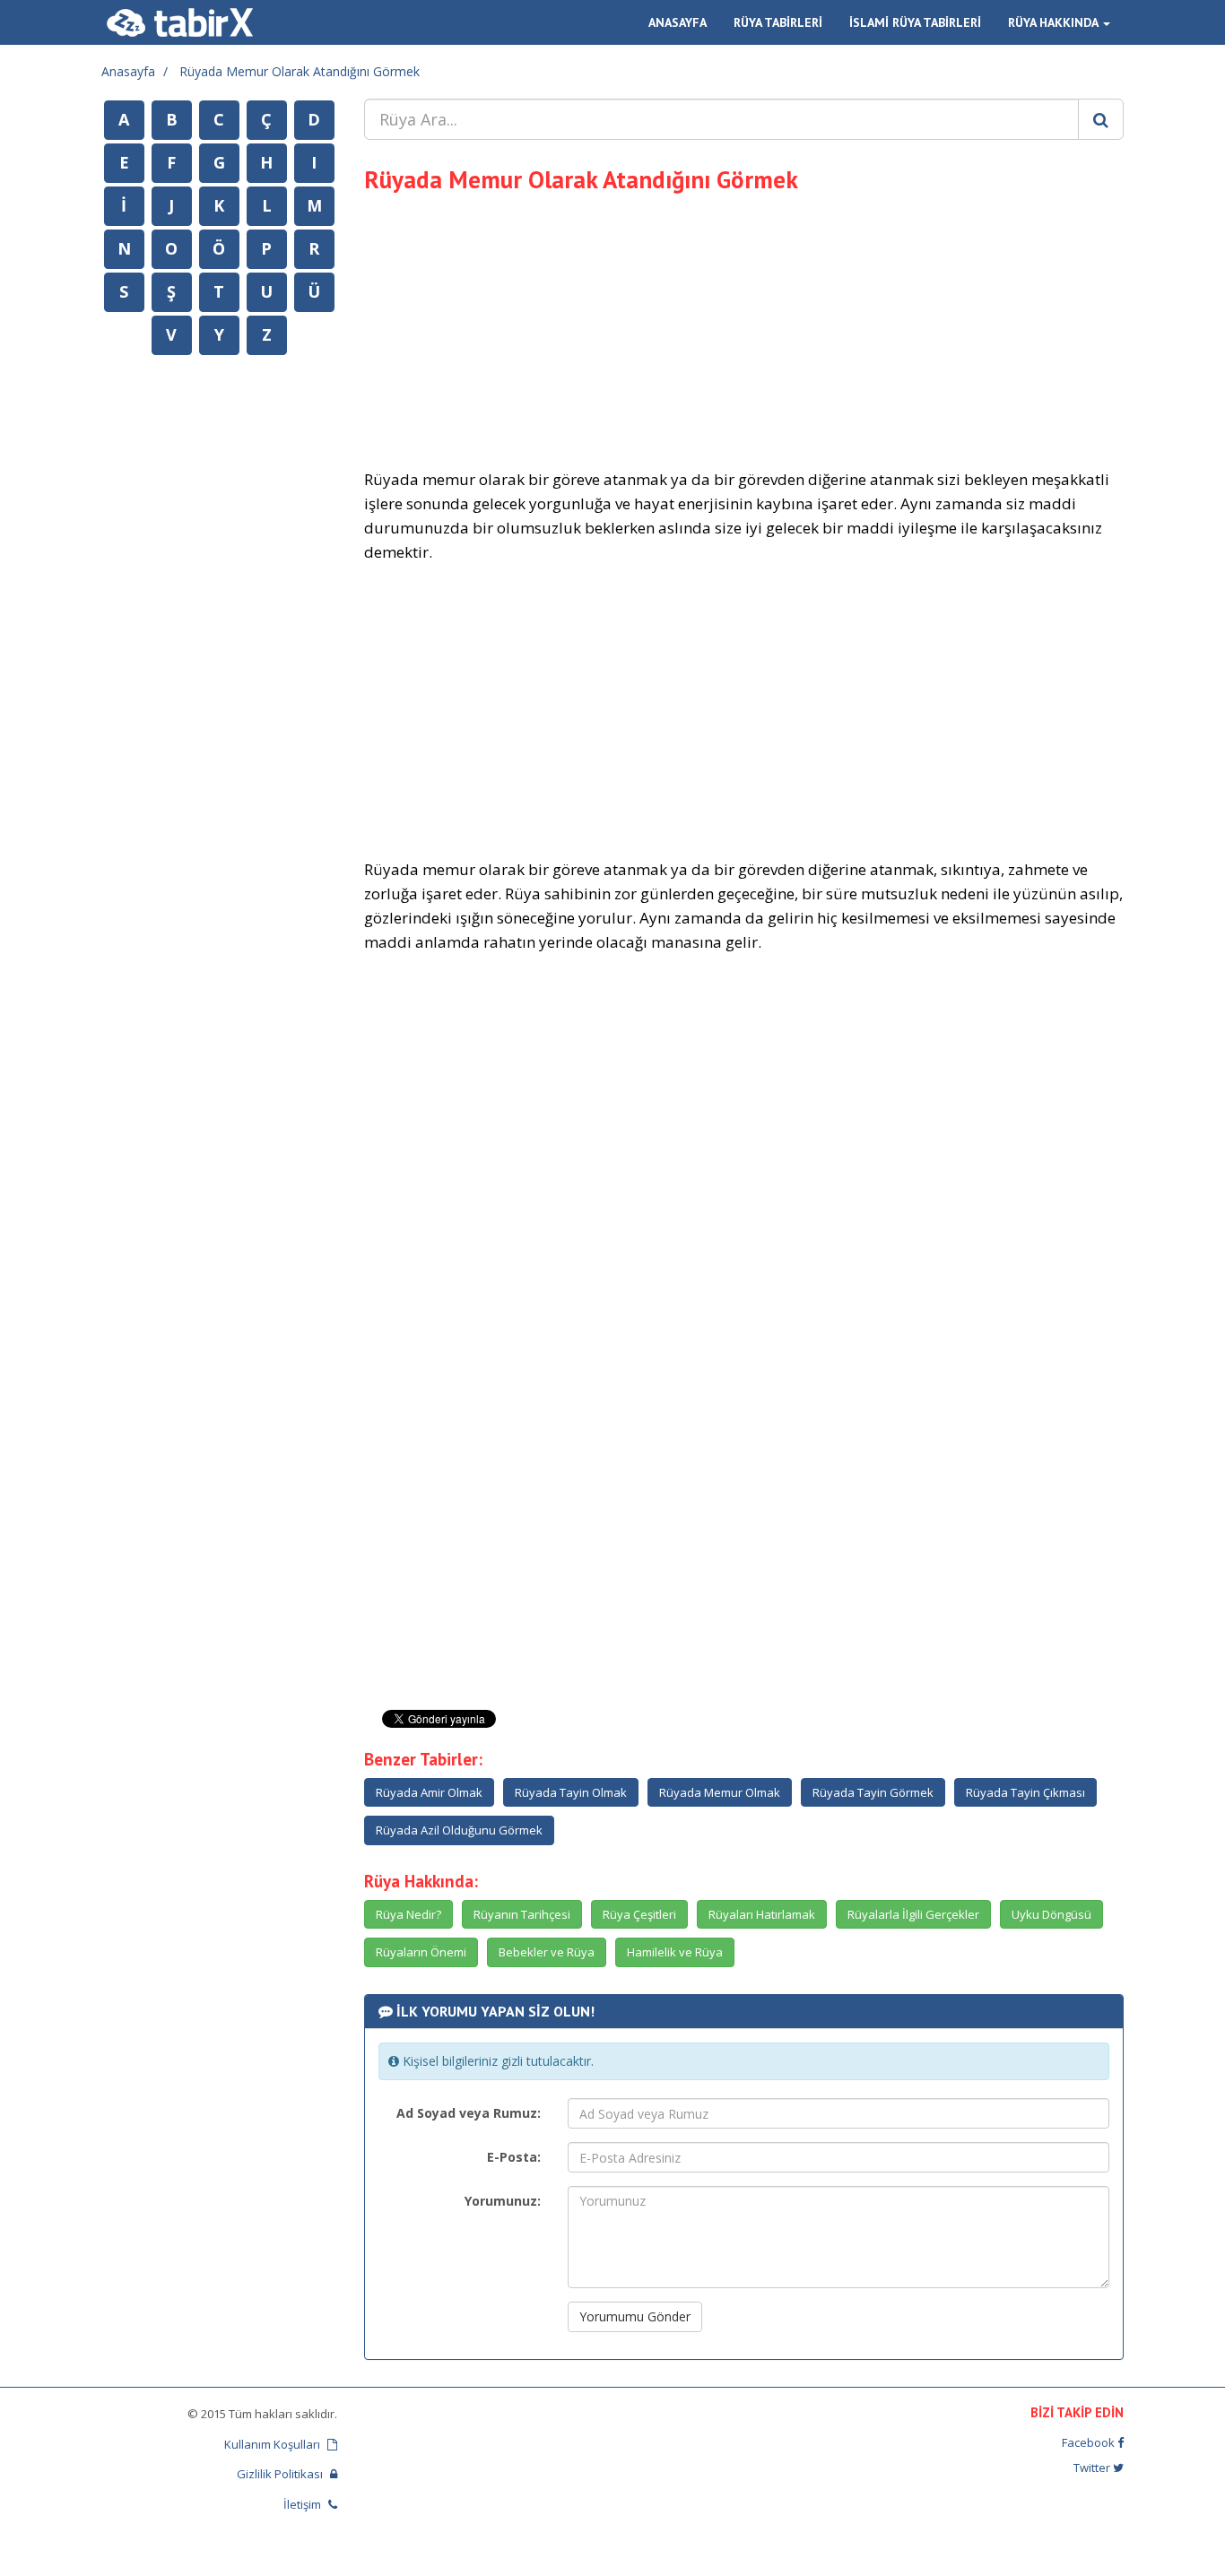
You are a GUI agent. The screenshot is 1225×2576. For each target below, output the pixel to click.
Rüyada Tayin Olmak (571, 1792)
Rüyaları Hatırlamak (762, 1914)
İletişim (304, 2504)
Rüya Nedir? (408, 1914)
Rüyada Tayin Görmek (873, 1792)
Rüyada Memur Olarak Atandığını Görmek (300, 71)
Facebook (1090, 2442)
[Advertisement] (744, 328)
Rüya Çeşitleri (639, 1914)
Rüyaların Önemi (421, 1952)
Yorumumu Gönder (635, 2316)
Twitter (1093, 2468)
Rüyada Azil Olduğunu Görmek (459, 1830)
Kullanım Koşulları (274, 2444)
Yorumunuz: (503, 2201)
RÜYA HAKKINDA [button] (1055, 22)
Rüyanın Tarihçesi (522, 1914)
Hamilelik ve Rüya (675, 1952)
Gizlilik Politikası (281, 2474)
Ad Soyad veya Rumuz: (469, 2113)
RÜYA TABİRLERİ (778, 22)
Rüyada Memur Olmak (720, 1792)
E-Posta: (514, 2157)
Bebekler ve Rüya (547, 1952)
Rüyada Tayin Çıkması (1025, 1792)
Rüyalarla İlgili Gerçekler (913, 1914)
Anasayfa (128, 71)
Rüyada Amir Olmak (429, 1792)
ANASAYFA (678, 22)
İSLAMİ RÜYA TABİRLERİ (915, 22)
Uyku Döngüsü (1051, 1914)
